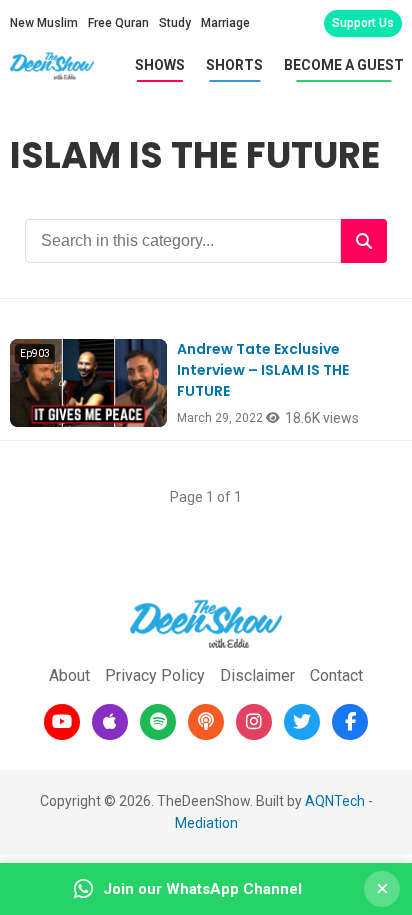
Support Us (363, 23)
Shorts (234, 65)
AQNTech (335, 801)
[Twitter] (302, 722)
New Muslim (44, 23)
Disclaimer (257, 675)
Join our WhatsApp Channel (202, 889)
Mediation (206, 823)
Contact (336, 675)
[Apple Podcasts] (110, 722)
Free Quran (118, 23)
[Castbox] (206, 722)
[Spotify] (158, 722)
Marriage (225, 23)
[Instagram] (254, 722)
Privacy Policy (155, 675)
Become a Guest (344, 65)
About (69, 675)
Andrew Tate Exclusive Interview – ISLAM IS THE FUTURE (263, 370)
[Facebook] (350, 722)
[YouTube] (62, 722)
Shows (160, 65)
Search (364, 241)
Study (175, 23)
